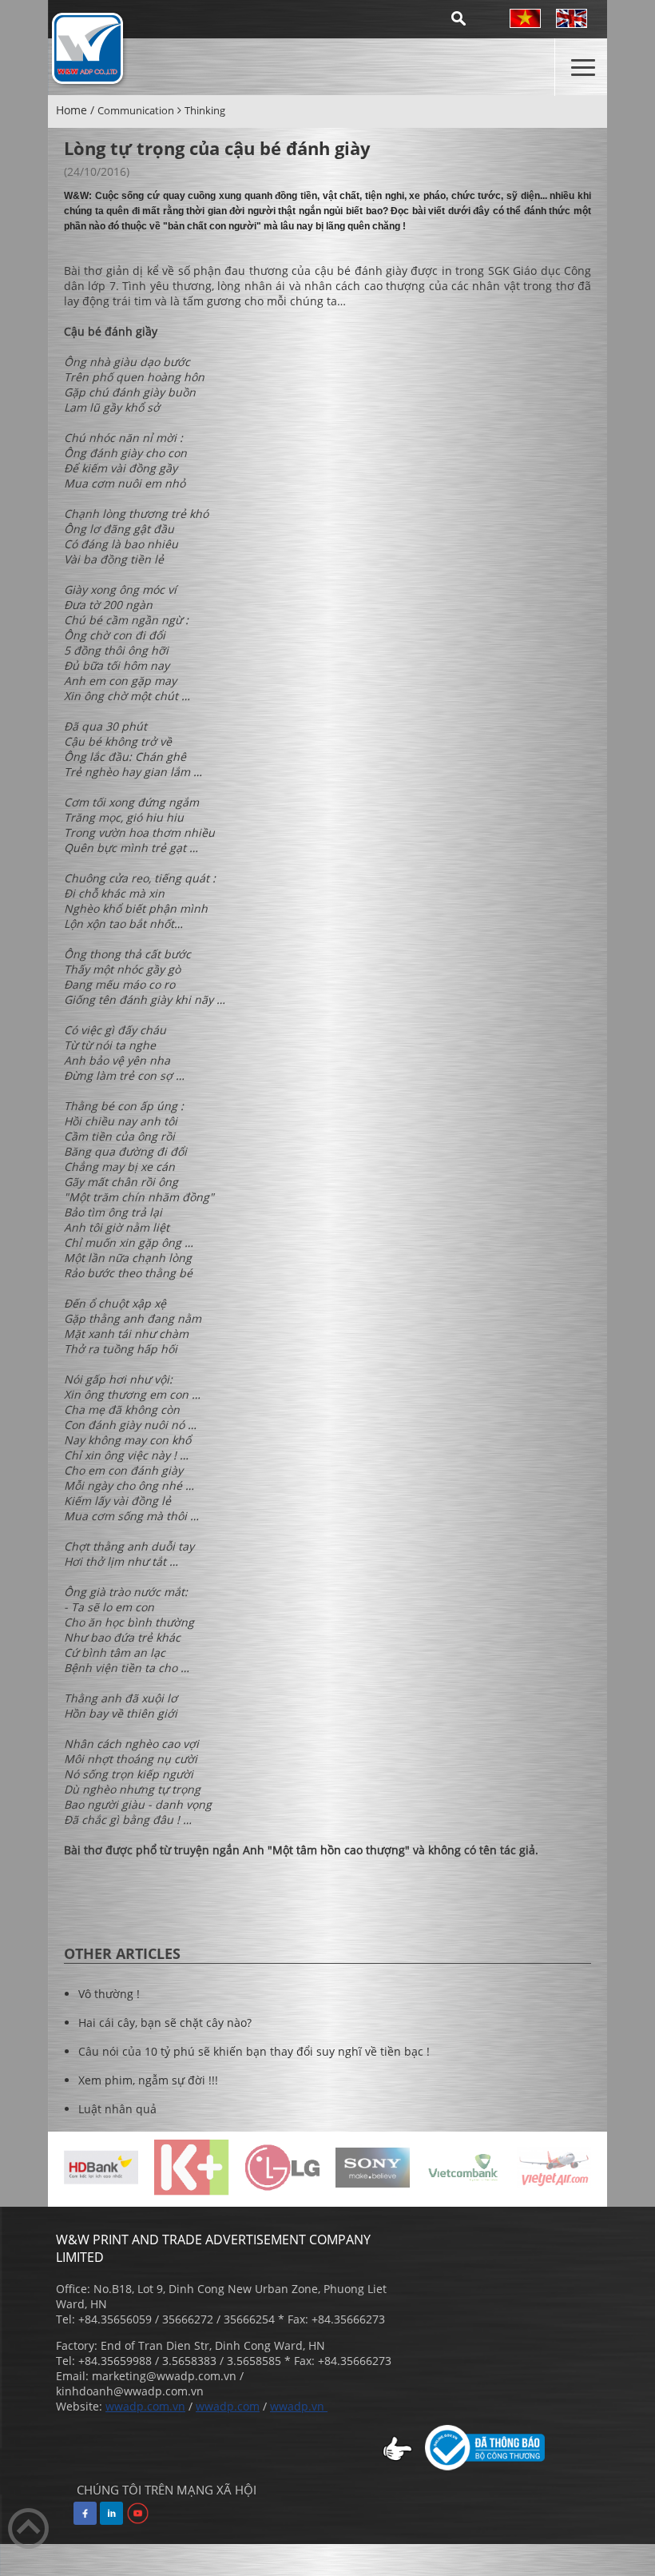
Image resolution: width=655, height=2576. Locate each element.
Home (71, 110)
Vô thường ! (109, 1994)
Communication (136, 110)
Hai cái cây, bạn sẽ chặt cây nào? (165, 2023)
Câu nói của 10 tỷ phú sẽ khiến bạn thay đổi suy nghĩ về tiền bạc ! (254, 2051)
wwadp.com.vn (145, 2406)
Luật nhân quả (117, 2109)
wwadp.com (228, 2406)
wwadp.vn (299, 2406)
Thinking (205, 110)
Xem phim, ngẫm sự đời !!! (148, 2080)
